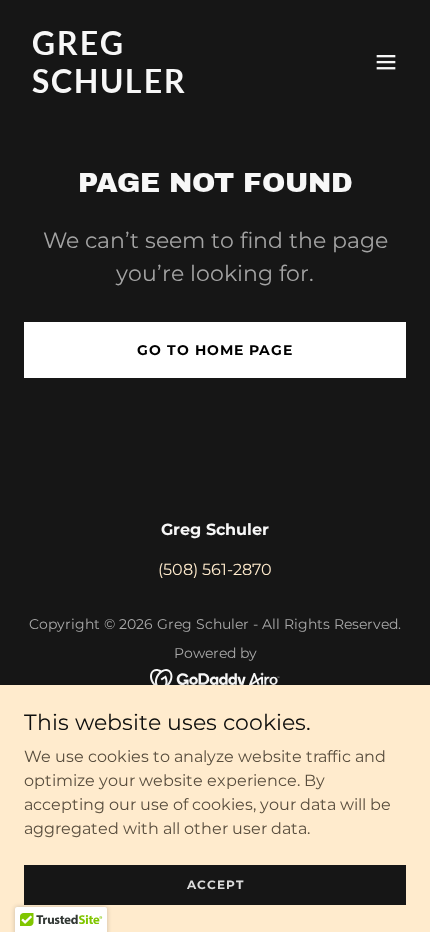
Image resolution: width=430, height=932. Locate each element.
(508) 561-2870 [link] (215, 569)
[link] (157, 87)
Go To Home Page (215, 350)
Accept (215, 884)
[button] (386, 62)
